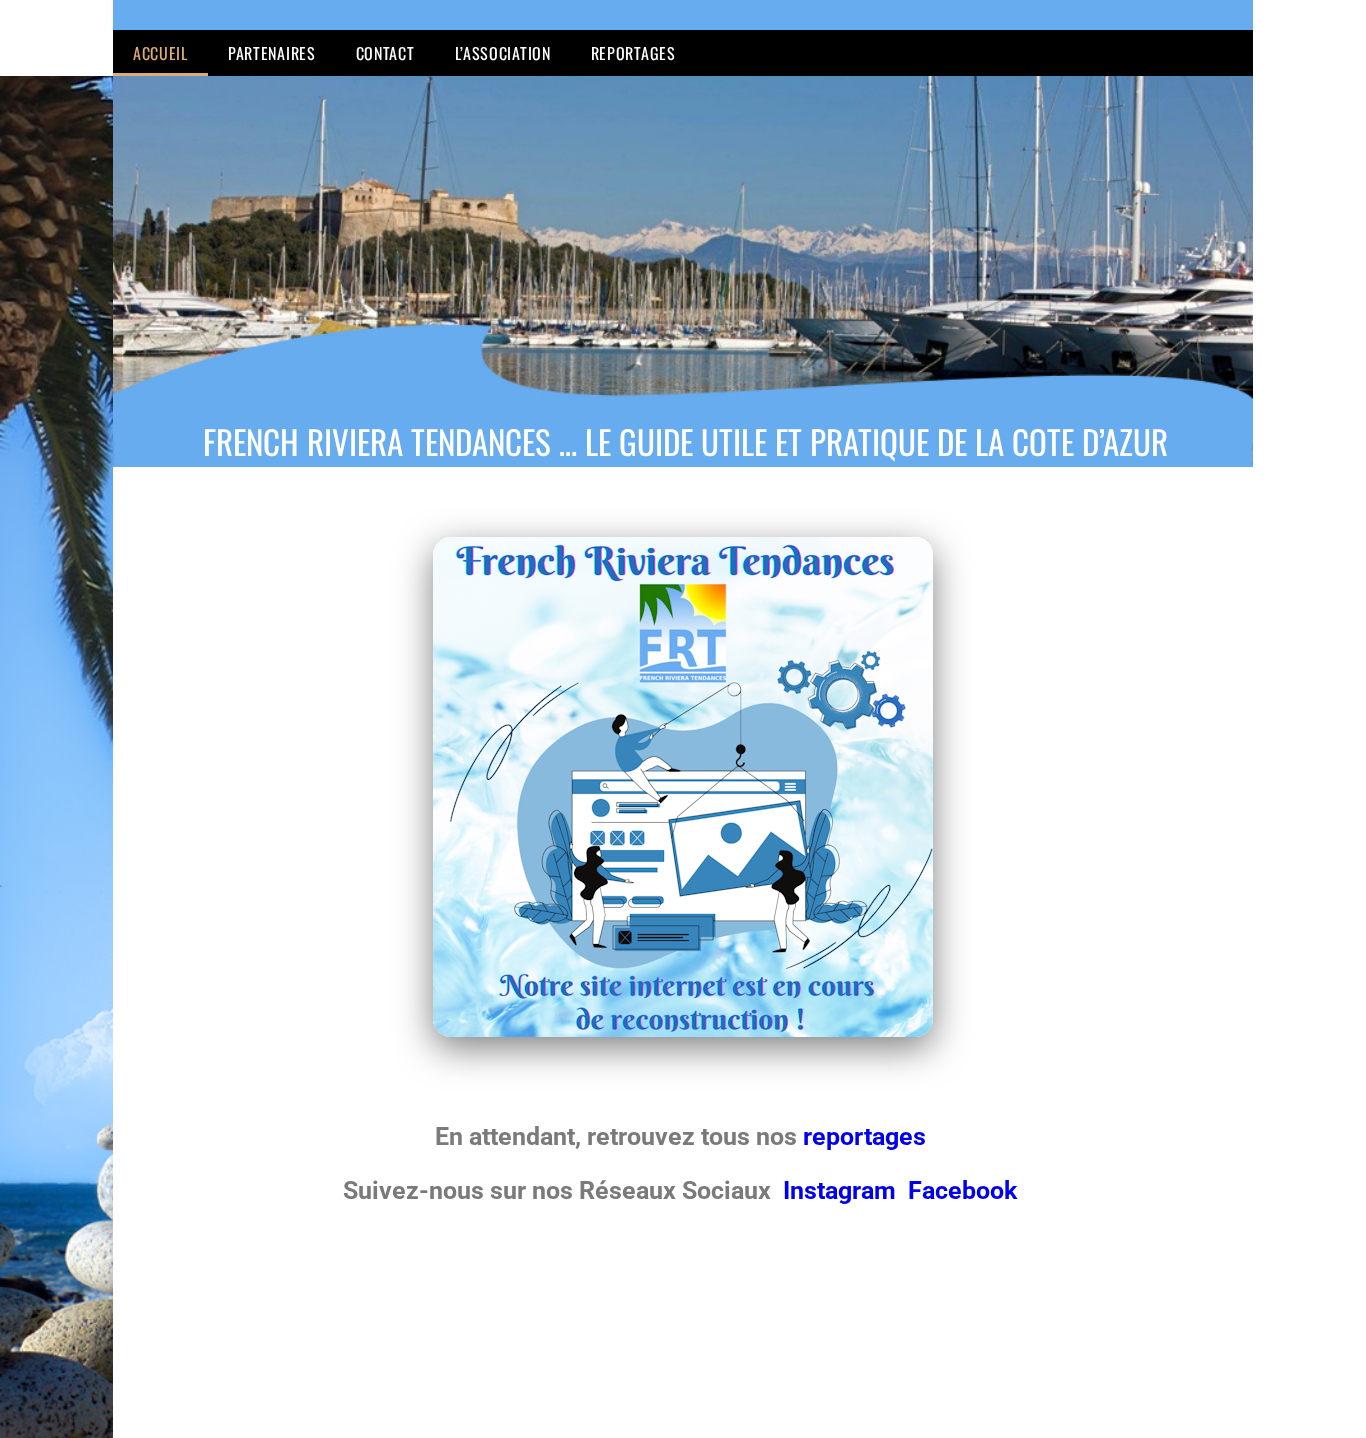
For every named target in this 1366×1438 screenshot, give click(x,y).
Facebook (962, 1190)
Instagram (842, 1190)
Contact (385, 53)
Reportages (633, 53)
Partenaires (272, 53)
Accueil (160, 53)
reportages (867, 1136)
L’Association (503, 53)
